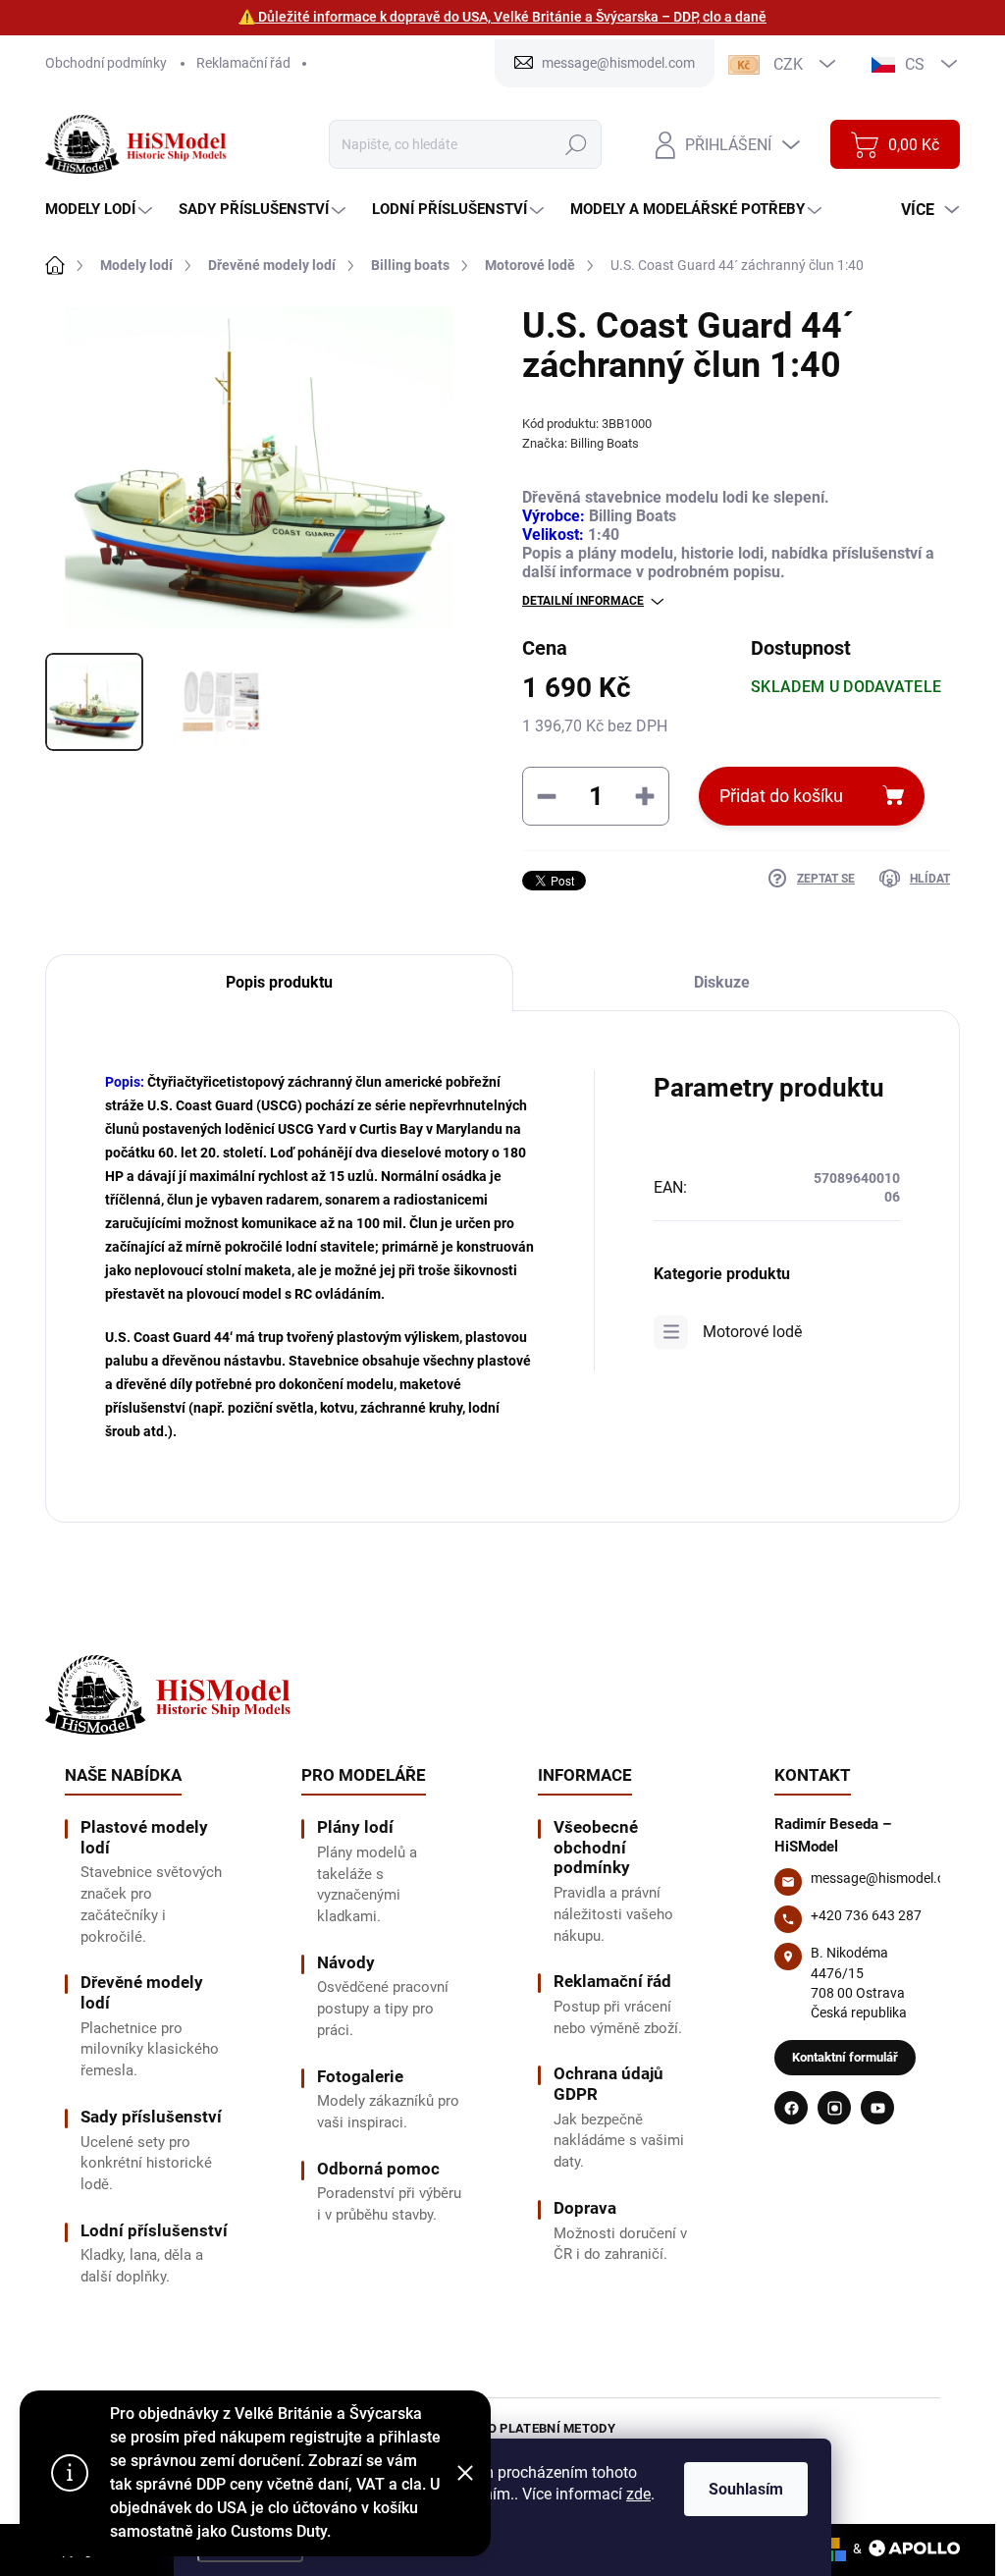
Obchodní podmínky (106, 63)
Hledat (577, 144)
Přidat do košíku (781, 796)
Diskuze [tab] (722, 982)
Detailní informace (583, 601)
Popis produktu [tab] (279, 982)
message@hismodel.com (887, 1878)
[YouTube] (877, 2108)
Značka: (581, 443)
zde (638, 2494)
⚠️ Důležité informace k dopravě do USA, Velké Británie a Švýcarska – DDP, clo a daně (502, 17)
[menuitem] (101, 210)
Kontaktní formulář (845, 2057)
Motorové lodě (752, 1332)
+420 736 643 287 (866, 1915)
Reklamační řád (243, 63)
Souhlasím (746, 2489)
